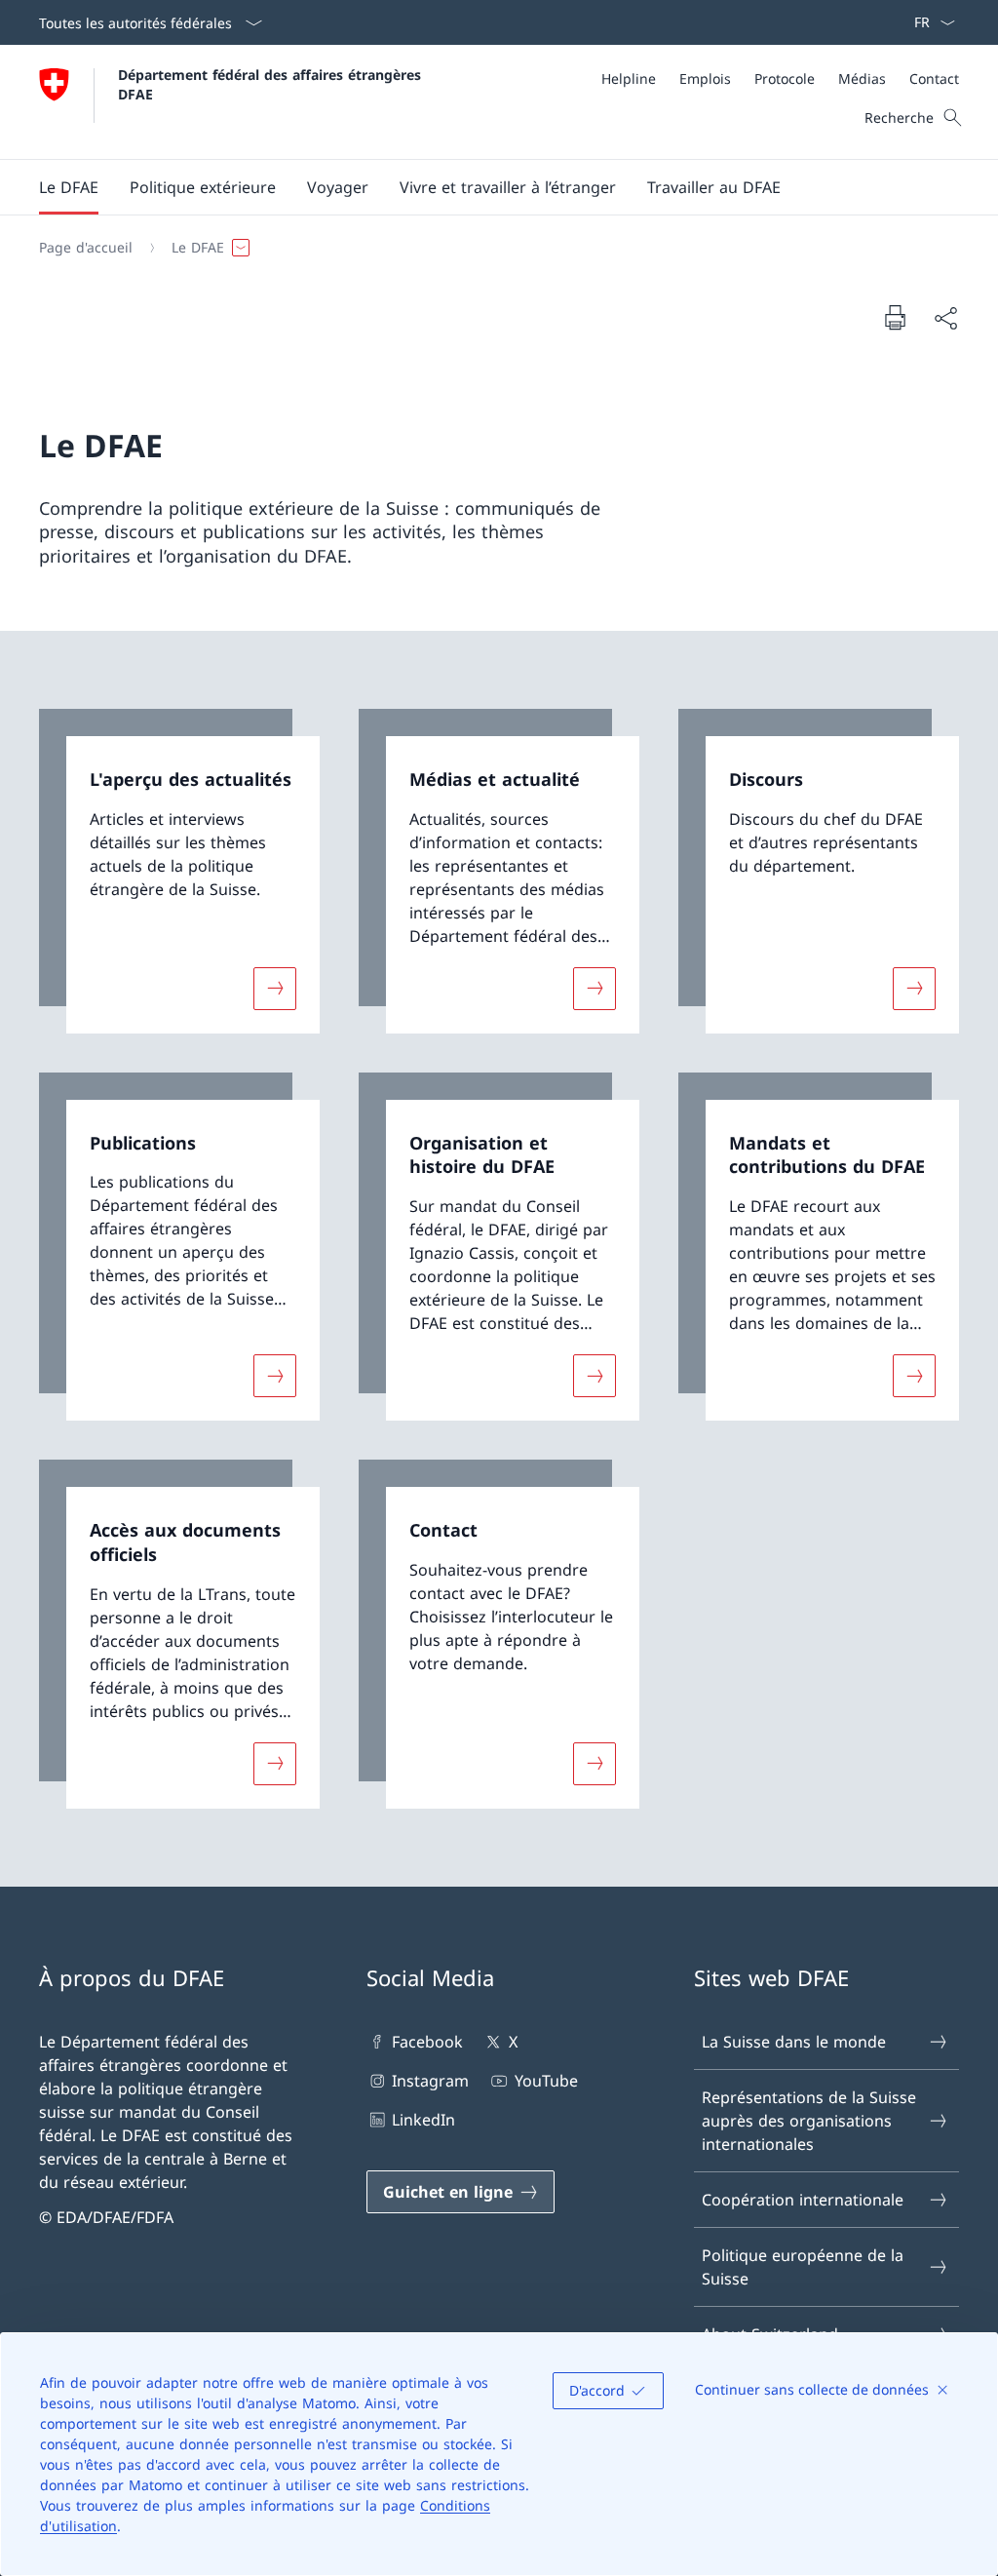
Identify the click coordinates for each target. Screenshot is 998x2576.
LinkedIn (423, 2120)
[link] (179, 871)
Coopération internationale (803, 2200)
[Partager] (945, 318)
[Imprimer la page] (895, 317)
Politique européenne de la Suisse (803, 2267)
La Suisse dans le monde (794, 2042)
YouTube (546, 2081)
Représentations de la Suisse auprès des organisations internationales (809, 2121)
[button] (69, 187)
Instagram (430, 2081)
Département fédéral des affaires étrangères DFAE (272, 84)
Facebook (427, 2042)
